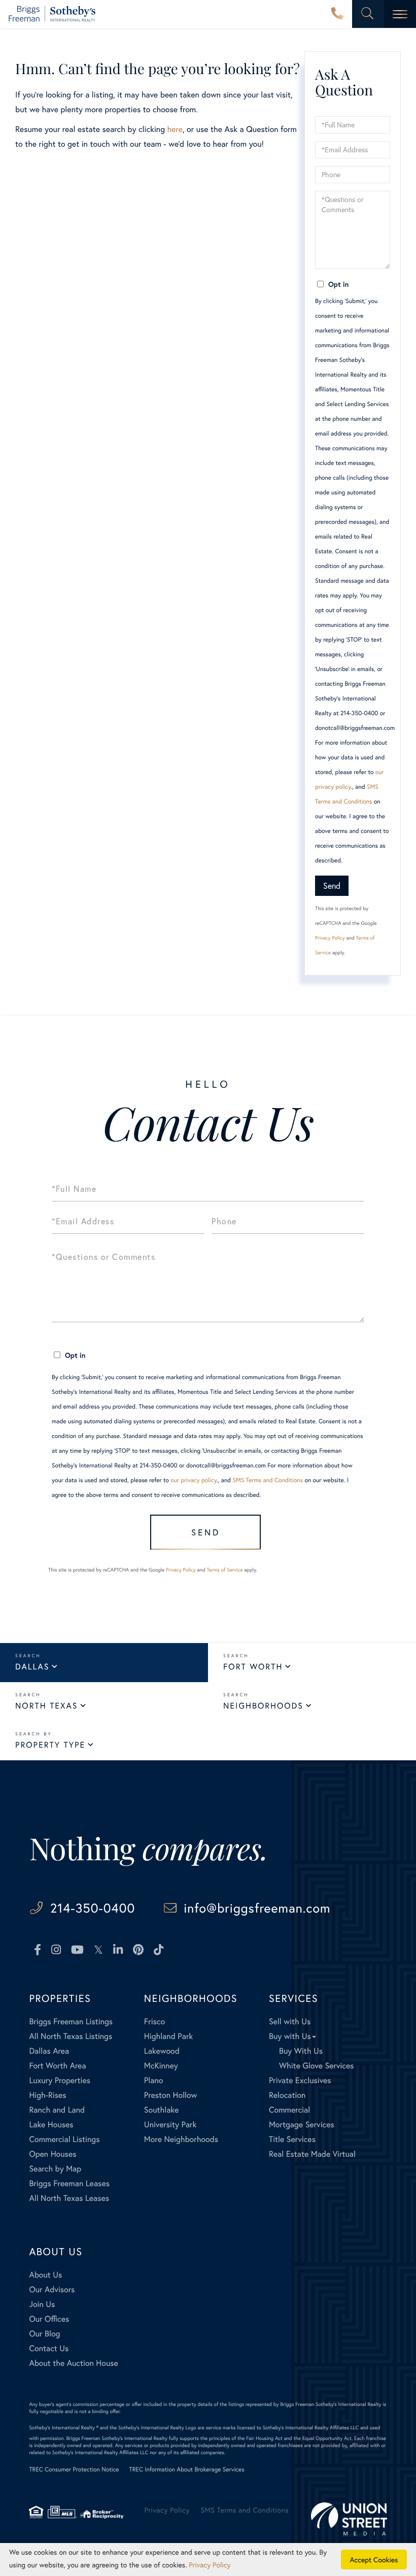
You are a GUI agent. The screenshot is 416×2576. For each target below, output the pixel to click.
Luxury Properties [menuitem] (60, 2080)
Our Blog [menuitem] (44, 2334)
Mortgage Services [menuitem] (302, 2125)
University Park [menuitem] (170, 2125)
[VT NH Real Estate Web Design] (349, 2519)
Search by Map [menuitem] (55, 2169)
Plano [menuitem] (154, 2080)
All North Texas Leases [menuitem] (69, 2198)
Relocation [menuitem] (287, 2095)
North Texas (46, 1706)
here (175, 129)
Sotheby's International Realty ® (64, 2428)
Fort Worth (253, 1667)
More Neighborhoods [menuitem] (181, 2139)
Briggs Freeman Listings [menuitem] (71, 2021)
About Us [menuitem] (45, 2275)
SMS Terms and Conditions (268, 1480)
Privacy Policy (330, 938)
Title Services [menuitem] (292, 2139)
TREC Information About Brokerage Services (187, 2470)
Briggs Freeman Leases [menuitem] (69, 2183)
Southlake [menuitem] (161, 2110)
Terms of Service (224, 1570)
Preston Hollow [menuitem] (171, 2095)
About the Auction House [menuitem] (74, 2363)
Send (332, 885)
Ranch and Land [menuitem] (57, 2110)
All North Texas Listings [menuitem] (71, 2036)
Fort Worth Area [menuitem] (57, 2066)
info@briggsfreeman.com (257, 1908)
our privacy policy (194, 1480)
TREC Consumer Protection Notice (74, 2470)
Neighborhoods (263, 1706)
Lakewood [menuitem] (162, 2051)
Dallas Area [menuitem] (49, 2051)
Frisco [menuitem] (154, 2021)
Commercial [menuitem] (289, 2110)
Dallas (32, 1667)
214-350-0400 (337, 14)
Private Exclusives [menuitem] (300, 2080)
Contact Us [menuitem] (49, 2348)
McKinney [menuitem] (161, 2066)
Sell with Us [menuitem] (290, 2021)
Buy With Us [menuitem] (301, 2051)
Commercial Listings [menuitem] (64, 2139)
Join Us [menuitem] (42, 2304)
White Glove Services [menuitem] (317, 2066)
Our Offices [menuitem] (49, 2319)
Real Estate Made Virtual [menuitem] (312, 2154)
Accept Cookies (374, 2560)
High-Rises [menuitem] (47, 2095)
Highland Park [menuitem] (168, 2036)
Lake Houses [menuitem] (51, 2125)
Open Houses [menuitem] (53, 2154)
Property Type (50, 1745)
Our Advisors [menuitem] (52, 2289)
